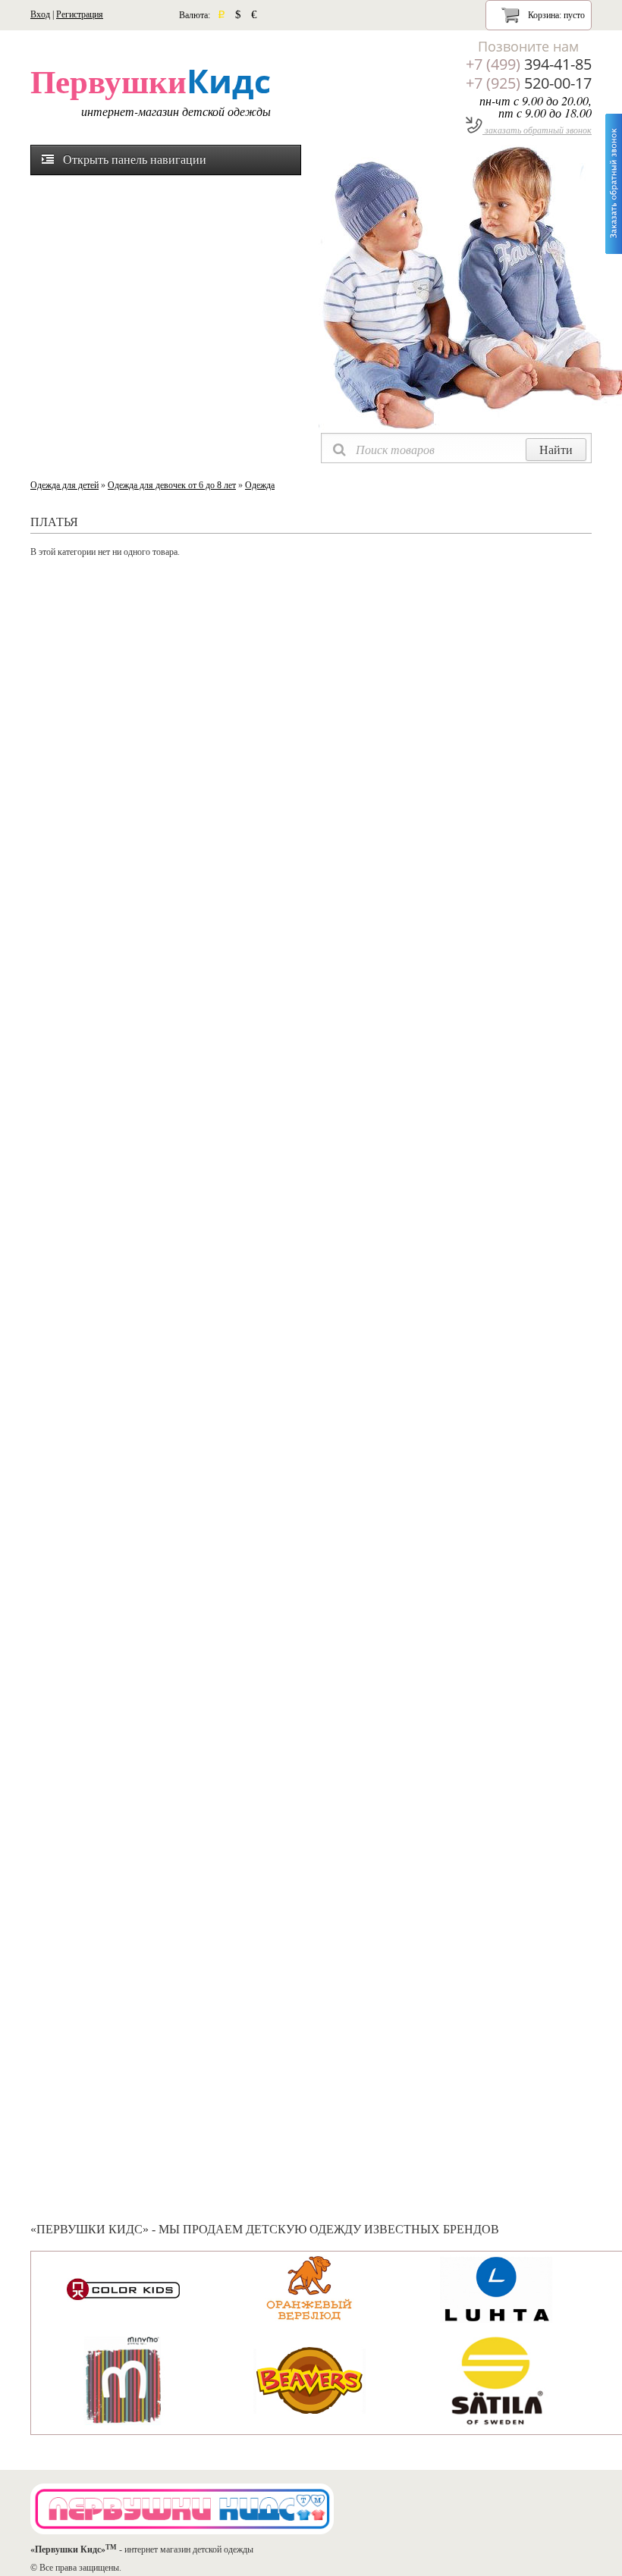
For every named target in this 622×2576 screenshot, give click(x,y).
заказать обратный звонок (537, 130)
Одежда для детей (64, 485)
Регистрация (80, 14)
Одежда (260, 485)
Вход (40, 14)
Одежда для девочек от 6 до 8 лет (172, 485)
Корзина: (555, 15)
